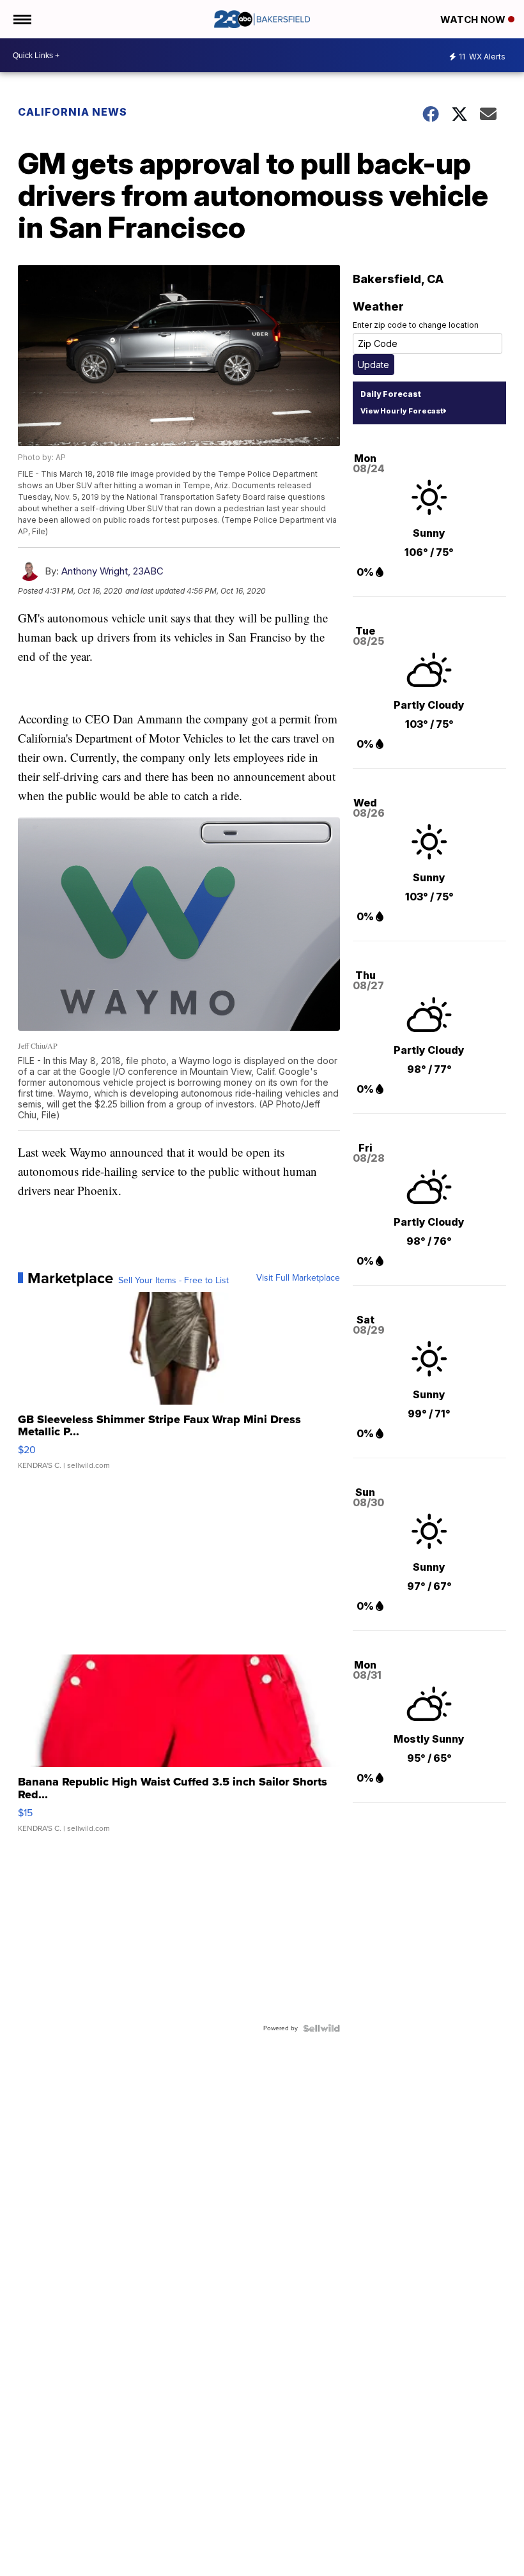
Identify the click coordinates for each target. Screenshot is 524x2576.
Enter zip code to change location (416, 325)
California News (73, 112)
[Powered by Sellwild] (321, 2028)
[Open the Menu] (21, 19)
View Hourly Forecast (402, 411)
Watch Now (474, 19)
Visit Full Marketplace (298, 1278)
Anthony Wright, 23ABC (112, 571)
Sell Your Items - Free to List (173, 1281)
